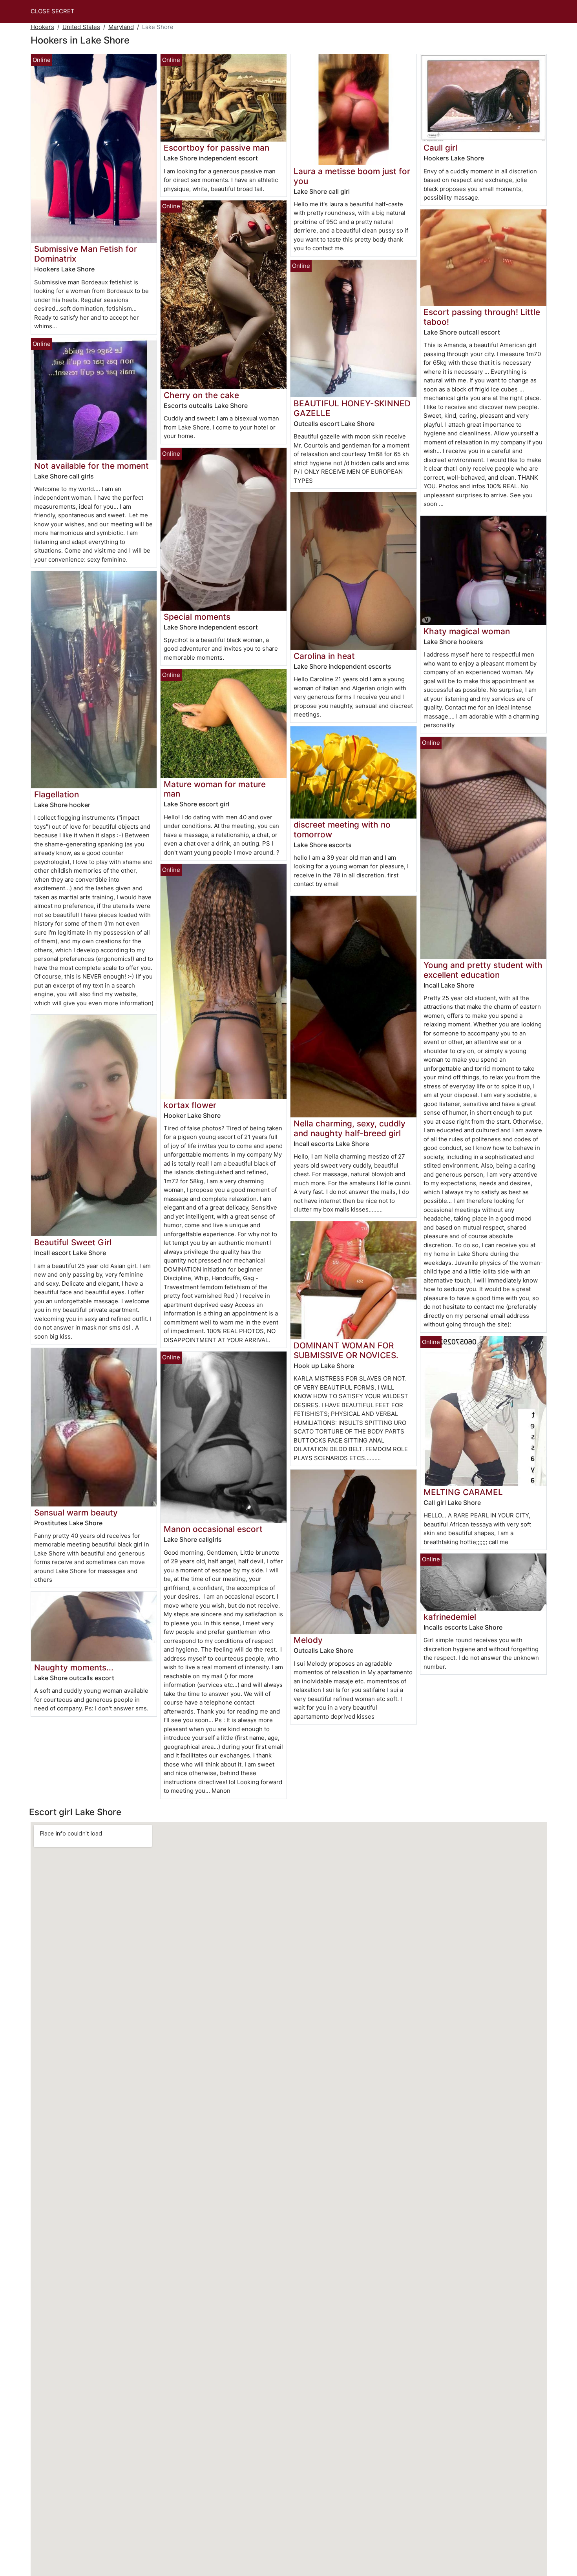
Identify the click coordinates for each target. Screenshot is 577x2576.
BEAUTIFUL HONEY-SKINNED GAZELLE (352, 408)
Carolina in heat (324, 656)
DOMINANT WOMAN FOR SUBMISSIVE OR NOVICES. (346, 1350)
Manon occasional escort (213, 1529)
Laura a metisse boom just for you (352, 176)
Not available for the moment (91, 466)
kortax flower (190, 1105)
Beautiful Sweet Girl (73, 1242)
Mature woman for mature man (215, 789)
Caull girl (440, 148)
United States (81, 27)
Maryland (121, 27)
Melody (308, 1640)
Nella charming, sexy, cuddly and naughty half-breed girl (350, 1128)
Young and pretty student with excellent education (483, 970)
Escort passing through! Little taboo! (482, 317)
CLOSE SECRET (53, 11)
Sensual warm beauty (76, 1513)
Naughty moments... (74, 1667)
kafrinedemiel (450, 1617)
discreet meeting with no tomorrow (342, 830)
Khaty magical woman (467, 631)
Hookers (42, 27)
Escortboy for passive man (216, 148)
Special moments (197, 617)
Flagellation (57, 794)
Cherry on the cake (201, 395)
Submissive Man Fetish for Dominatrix (86, 254)
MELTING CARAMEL (463, 1492)
